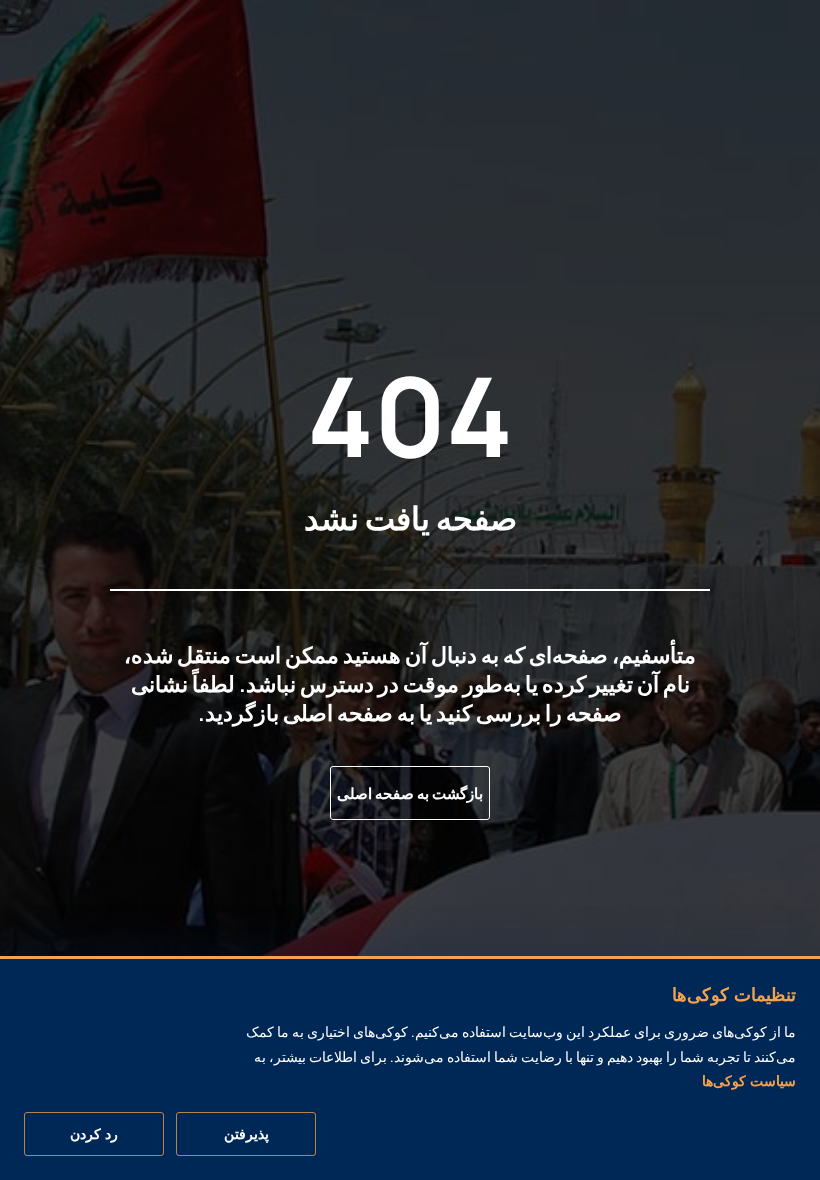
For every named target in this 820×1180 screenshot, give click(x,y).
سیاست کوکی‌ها (749, 1081)
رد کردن (94, 1134)
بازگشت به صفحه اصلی (410, 793)
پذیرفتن (246, 1134)
